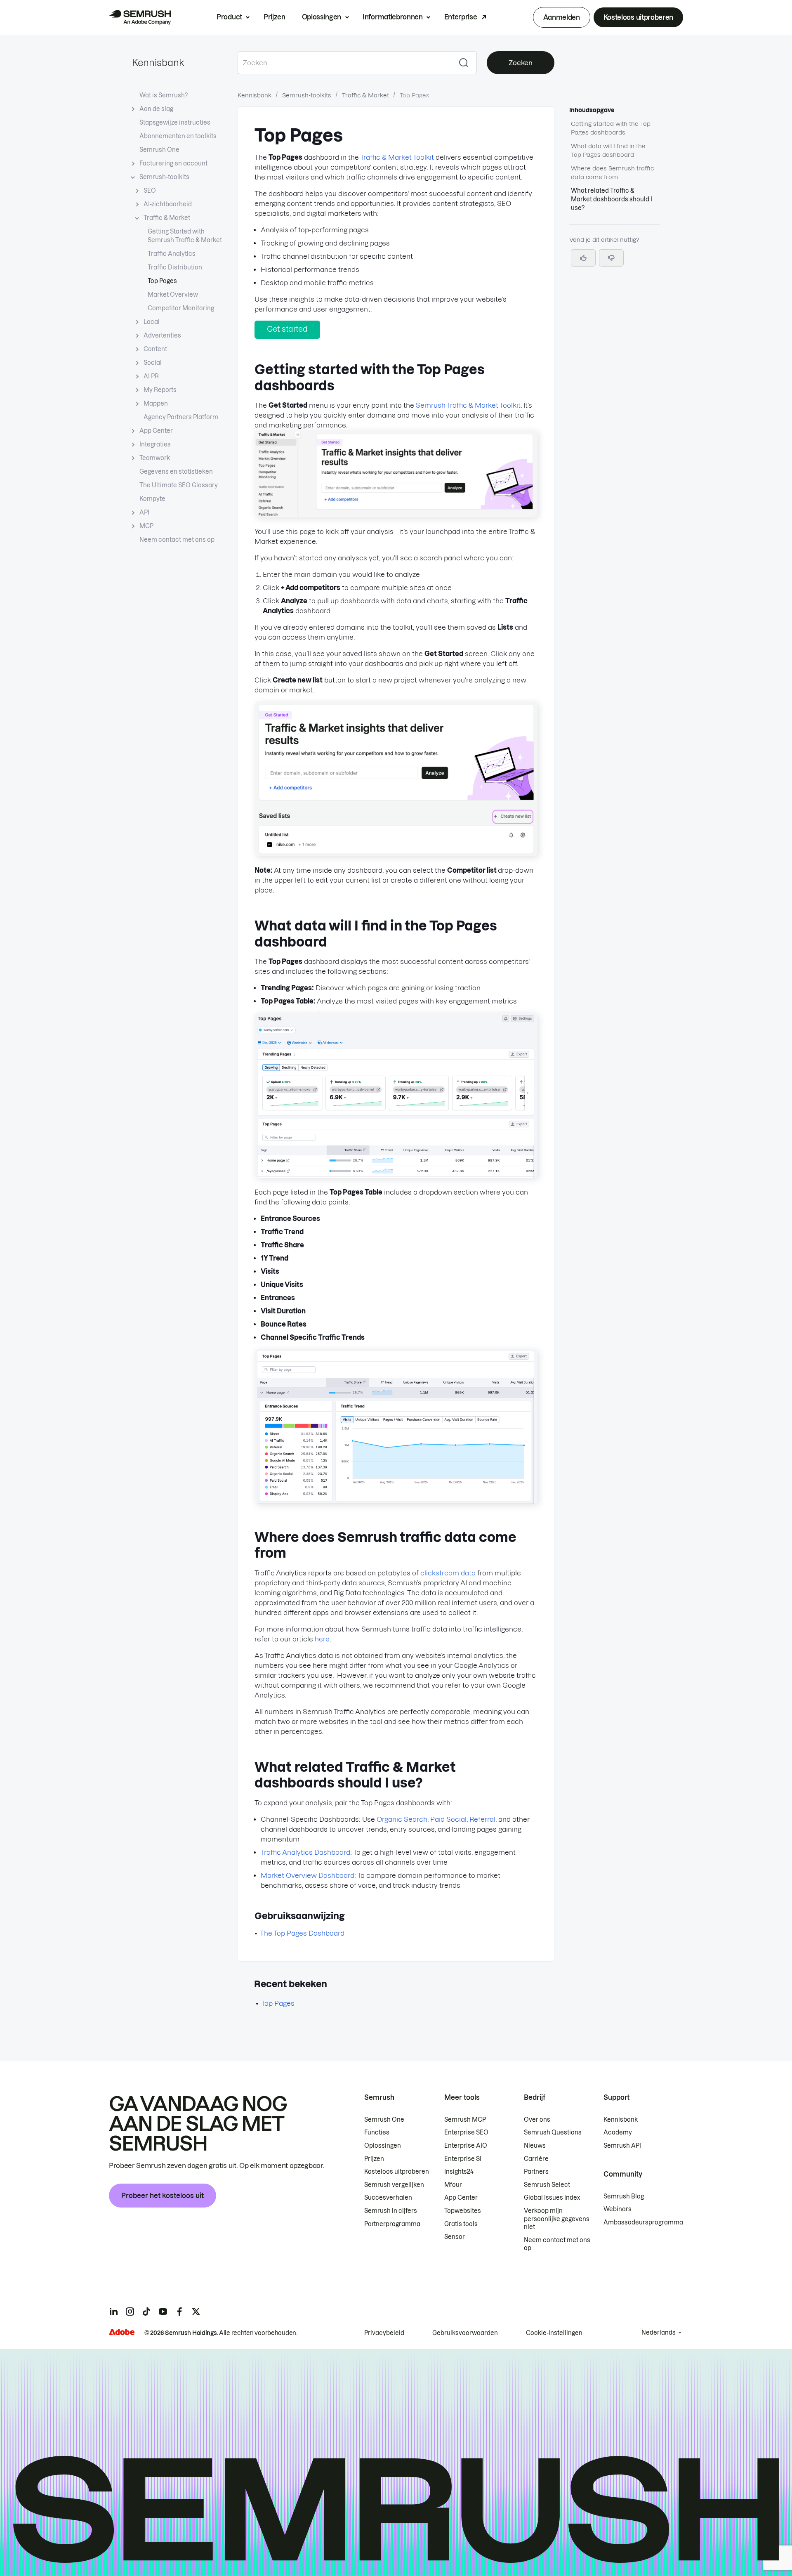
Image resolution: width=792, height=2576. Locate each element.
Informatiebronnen (393, 17)
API (144, 512)
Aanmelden (562, 17)
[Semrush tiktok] (146, 2312)
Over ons (537, 2120)
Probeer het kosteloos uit (163, 2196)
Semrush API (622, 2146)
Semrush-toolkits (164, 177)
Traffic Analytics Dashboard (305, 1852)
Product (229, 17)
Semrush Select (547, 2185)
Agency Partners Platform (181, 417)
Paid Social (448, 1819)
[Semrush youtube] (163, 2312)
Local (152, 322)
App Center (156, 431)
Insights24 (459, 2172)
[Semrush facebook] (179, 2312)
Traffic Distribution (175, 267)
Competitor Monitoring (181, 308)
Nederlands (659, 2333)
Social (153, 363)
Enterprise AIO (466, 2146)
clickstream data (448, 1573)
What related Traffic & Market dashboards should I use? (612, 199)
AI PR (151, 376)
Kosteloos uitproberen (638, 17)
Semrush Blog (624, 2196)
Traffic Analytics (172, 254)
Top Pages (162, 281)
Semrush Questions (553, 2132)
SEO (150, 191)
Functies (377, 2132)
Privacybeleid (384, 2333)
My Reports (160, 390)
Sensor (455, 2237)
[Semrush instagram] (130, 2312)
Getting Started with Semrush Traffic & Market (185, 236)
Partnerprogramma (392, 2224)
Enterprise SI (463, 2159)
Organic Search (402, 1819)
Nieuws (535, 2146)
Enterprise (461, 17)
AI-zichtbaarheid (168, 204)
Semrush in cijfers (391, 2211)
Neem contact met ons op (177, 540)
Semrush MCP (465, 2120)
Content (155, 349)
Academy (618, 2132)
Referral (482, 1819)
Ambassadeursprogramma (643, 2222)
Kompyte (152, 499)
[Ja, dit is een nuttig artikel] (583, 258)
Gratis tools (461, 2224)
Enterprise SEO (466, 2132)
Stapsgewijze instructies (175, 123)
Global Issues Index (552, 2198)
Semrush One (159, 150)
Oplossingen (322, 17)
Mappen (156, 404)
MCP (146, 526)
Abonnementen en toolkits (178, 136)
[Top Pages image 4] (396, 1502)
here (322, 1639)
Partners (536, 2172)
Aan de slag (156, 109)
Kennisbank (158, 63)
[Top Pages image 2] (396, 854)
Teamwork (155, 458)
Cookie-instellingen (554, 2333)
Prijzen (275, 17)
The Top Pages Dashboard (302, 1933)
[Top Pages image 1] (396, 515)
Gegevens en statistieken (176, 472)
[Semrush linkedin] (113, 2312)
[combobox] (344, 63)
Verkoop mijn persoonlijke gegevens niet (557, 2219)
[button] (611, 258)
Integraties (155, 444)
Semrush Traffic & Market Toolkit (468, 405)
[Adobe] (122, 2332)
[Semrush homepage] (140, 17)
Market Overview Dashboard (308, 1875)
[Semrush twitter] (196, 2312)
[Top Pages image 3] (396, 1176)
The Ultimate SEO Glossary (179, 485)
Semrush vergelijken (394, 2185)
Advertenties (162, 335)
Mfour (453, 2185)
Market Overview (173, 295)
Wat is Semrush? (164, 95)
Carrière (536, 2159)
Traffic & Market (167, 218)
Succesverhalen (388, 2198)
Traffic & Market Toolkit (397, 157)
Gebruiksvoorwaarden (465, 2333)
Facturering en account (173, 163)
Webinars (618, 2209)
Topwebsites (463, 2211)
